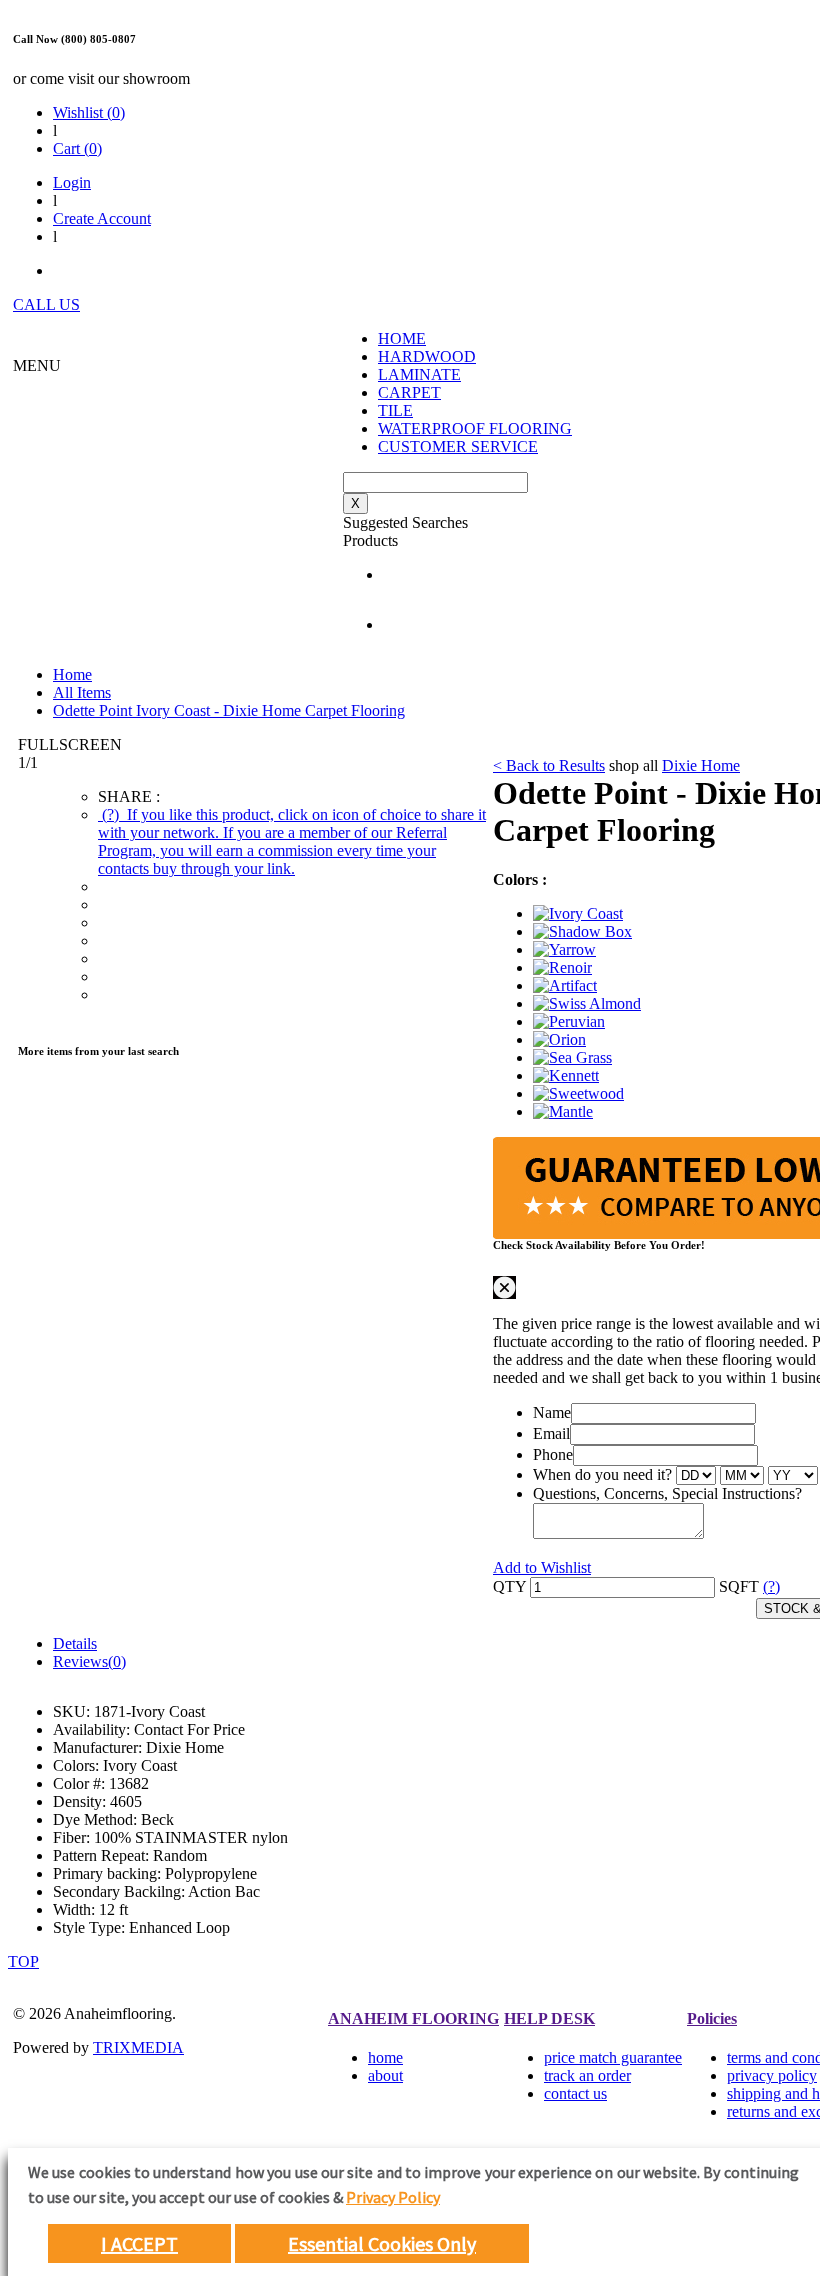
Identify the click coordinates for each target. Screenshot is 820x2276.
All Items (82, 692)
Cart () (77, 148)
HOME (402, 338)
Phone (553, 1454)
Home (72, 674)
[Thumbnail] (578, 913)
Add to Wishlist (542, 1567)
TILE (395, 410)
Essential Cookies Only (382, 2243)
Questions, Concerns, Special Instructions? (667, 1493)
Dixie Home (701, 765)
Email (551, 1433)
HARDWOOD (427, 356)
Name (552, 1412)
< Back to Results (549, 765)
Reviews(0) (89, 1661)
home (385, 2057)
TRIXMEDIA (138, 2047)
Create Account (102, 218)
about (385, 2075)
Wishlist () (89, 112)
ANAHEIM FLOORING (413, 2018)
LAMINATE (419, 374)
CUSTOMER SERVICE (458, 446)
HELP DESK (549, 2018)
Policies (712, 2018)
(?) (292, 841)
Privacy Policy (393, 2197)
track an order (587, 2075)
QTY (509, 1586)
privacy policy (772, 2075)
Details (75, 1643)
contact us (575, 2093)
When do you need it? (602, 1474)
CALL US (46, 304)
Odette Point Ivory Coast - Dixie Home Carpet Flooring (229, 710)
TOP (23, 1961)
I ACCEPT (139, 2243)
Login (72, 182)
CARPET (409, 392)
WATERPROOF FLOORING (475, 428)
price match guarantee (613, 2057)
